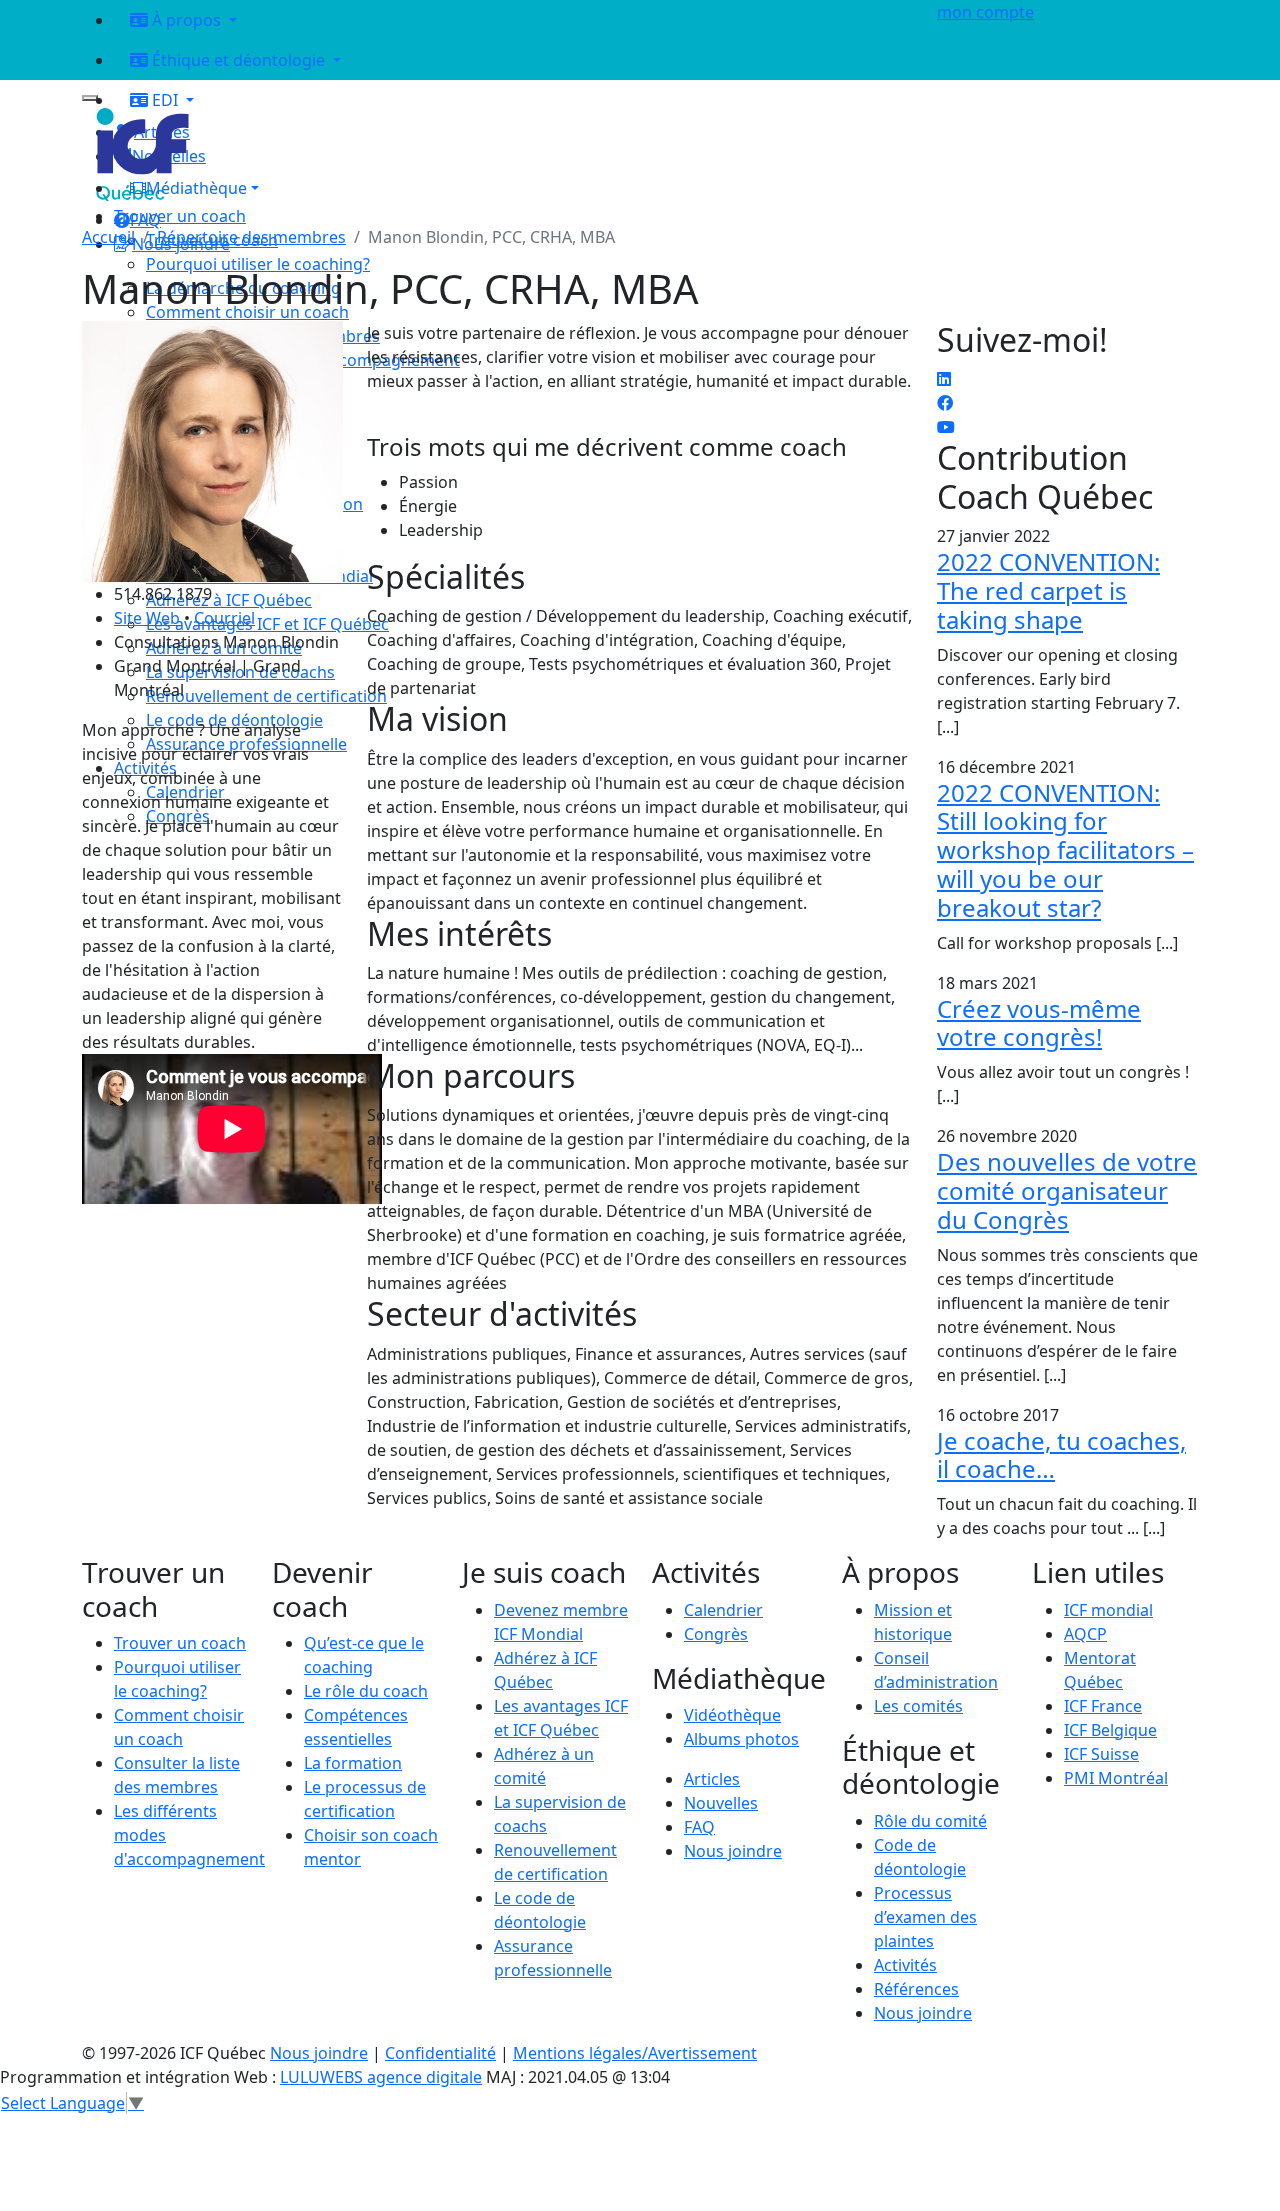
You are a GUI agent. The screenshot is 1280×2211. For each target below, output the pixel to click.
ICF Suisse (1101, 1754)
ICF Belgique (1110, 1730)
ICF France (1103, 1706)
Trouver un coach (180, 216)
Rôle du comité (930, 1821)
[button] (513, 188)
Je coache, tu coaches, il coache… (1061, 1455)
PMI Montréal (1116, 1778)
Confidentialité (440, 2053)
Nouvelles (721, 1803)
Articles (712, 1779)
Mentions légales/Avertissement (635, 2053)
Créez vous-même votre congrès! (1039, 1023)
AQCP (1085, 1634)
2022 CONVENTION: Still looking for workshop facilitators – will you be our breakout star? (1065, 850)
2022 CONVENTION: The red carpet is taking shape (1048, 590)
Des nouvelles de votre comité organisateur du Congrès (1067, 1190)
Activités (905, 1965)
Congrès (716, 1634)
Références (916, 1989)
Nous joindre (733, 1851)
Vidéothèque (732, 1715)
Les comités (918, 1706)
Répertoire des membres (251, 237)
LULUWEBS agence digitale (381, 2077)
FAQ (699, 1827)
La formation (353, 1763)
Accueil (108, 237)
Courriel (224, 618)
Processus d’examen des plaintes (925, 1917)
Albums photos (741, 1739)
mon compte (985, 12)
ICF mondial (1108, 1610)
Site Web (147, 618)
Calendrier (723, 1610)
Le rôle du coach (366, 1691)
